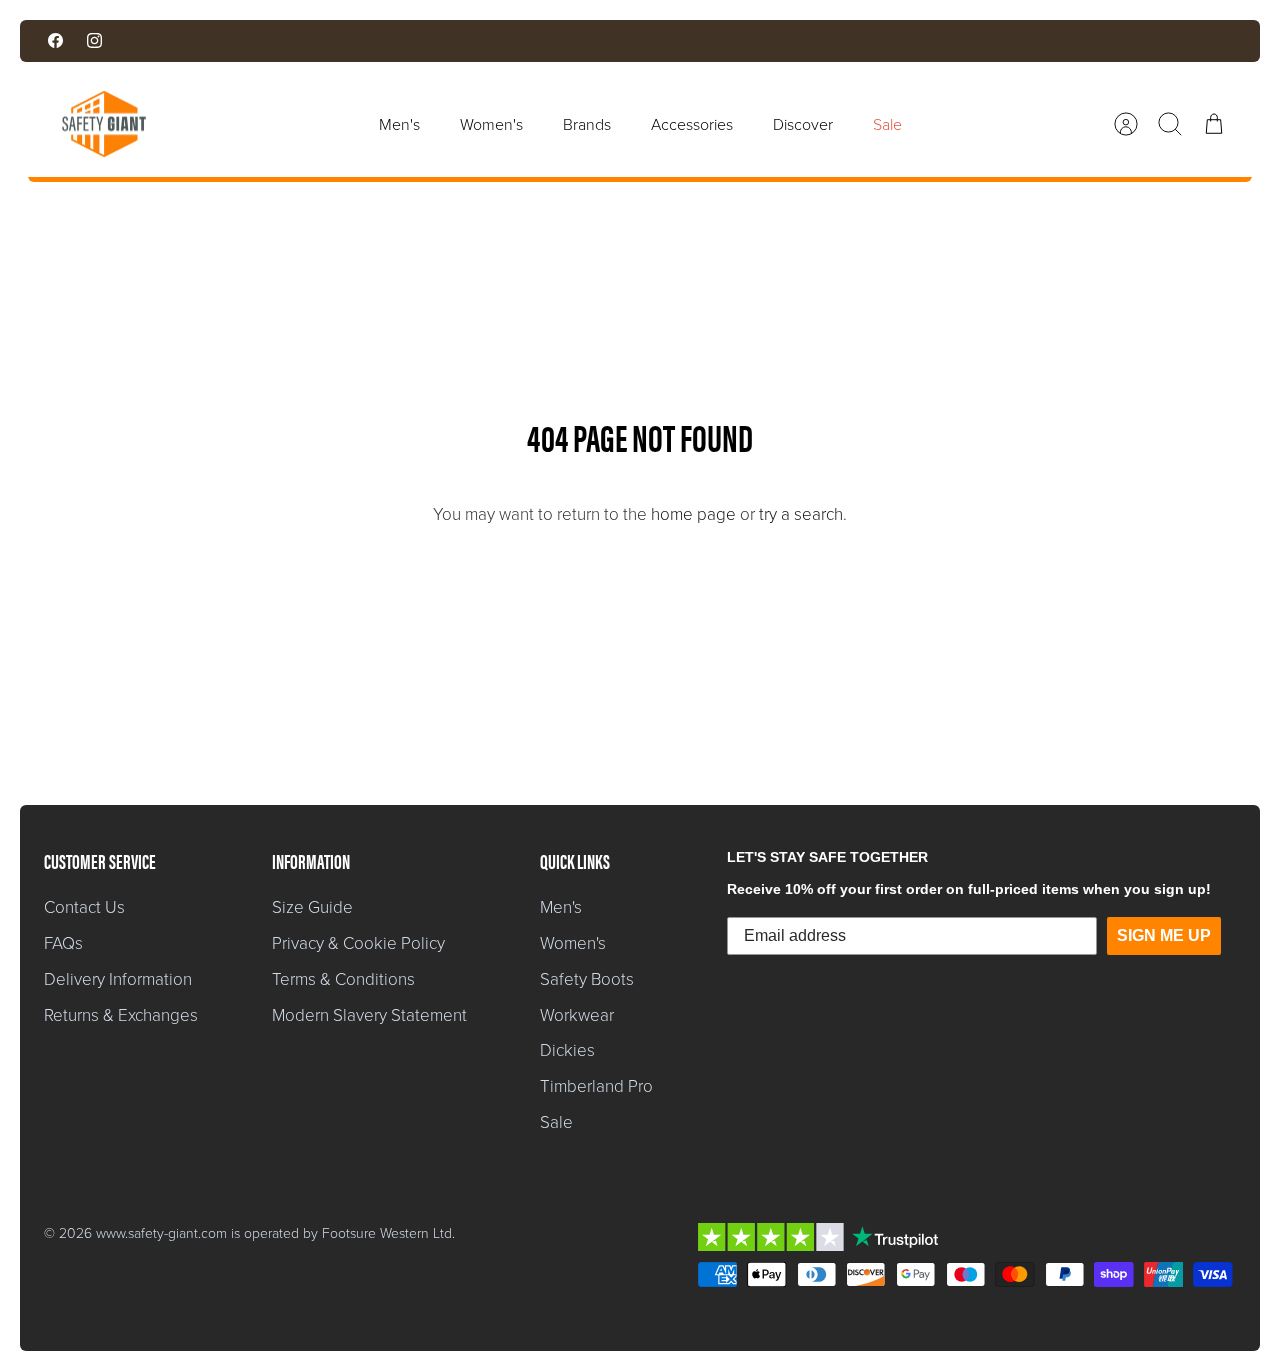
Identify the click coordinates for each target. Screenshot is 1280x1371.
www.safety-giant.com (161, 1232)
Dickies (567, 1049)
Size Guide (312, 906)
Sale (887, 124)
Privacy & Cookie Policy (358, 942)
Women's (491, 124)
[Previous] (415, 41)
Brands (587, 124)
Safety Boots (587, 978)
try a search (801, 513)
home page (693, 513)
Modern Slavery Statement (369, 1014)
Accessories (692, 124)
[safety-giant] (104, 124)
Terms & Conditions (343, 978)
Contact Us (84, 906)
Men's (399, 124)
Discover (803, 124)
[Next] (865, 41)
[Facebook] (55, 40)
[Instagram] (94, 40)
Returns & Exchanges (121, 1014)
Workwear (577, 1014)
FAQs (63, 942)
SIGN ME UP (1164, 935)
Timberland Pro (596, 1085)
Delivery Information (118, 978)
